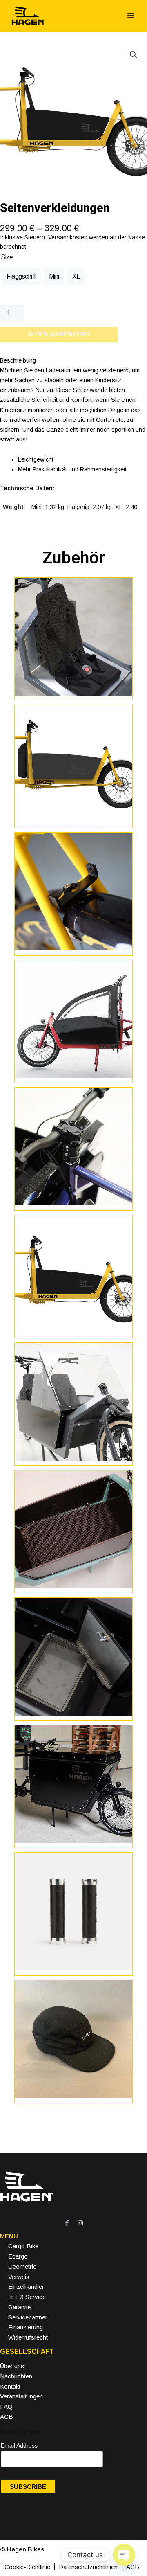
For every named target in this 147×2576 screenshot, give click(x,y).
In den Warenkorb (59, 334)
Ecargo (18, 2256)
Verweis (19, 2277)
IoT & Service (27, 2297)
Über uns (12, 2366)
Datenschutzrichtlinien (88, 2567)
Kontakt (10, 2386)
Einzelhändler (26, 2287)
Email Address (22, 2446)
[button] (134, 55)
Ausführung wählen (73, 1330)
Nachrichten (16, 2376)
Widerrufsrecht (28, 2337)
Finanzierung (26, 2327)
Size (7, 257)
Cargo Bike (23, 2246)
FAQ (6, 2406)
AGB (7, 2417)
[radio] (21, 277)
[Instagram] (80, 2223)
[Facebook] (67, 2223)
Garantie (19, 2307)
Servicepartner (28, 2317)
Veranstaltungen (21, 2396)
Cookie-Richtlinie (27, 2567)
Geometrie (22, 2266)
